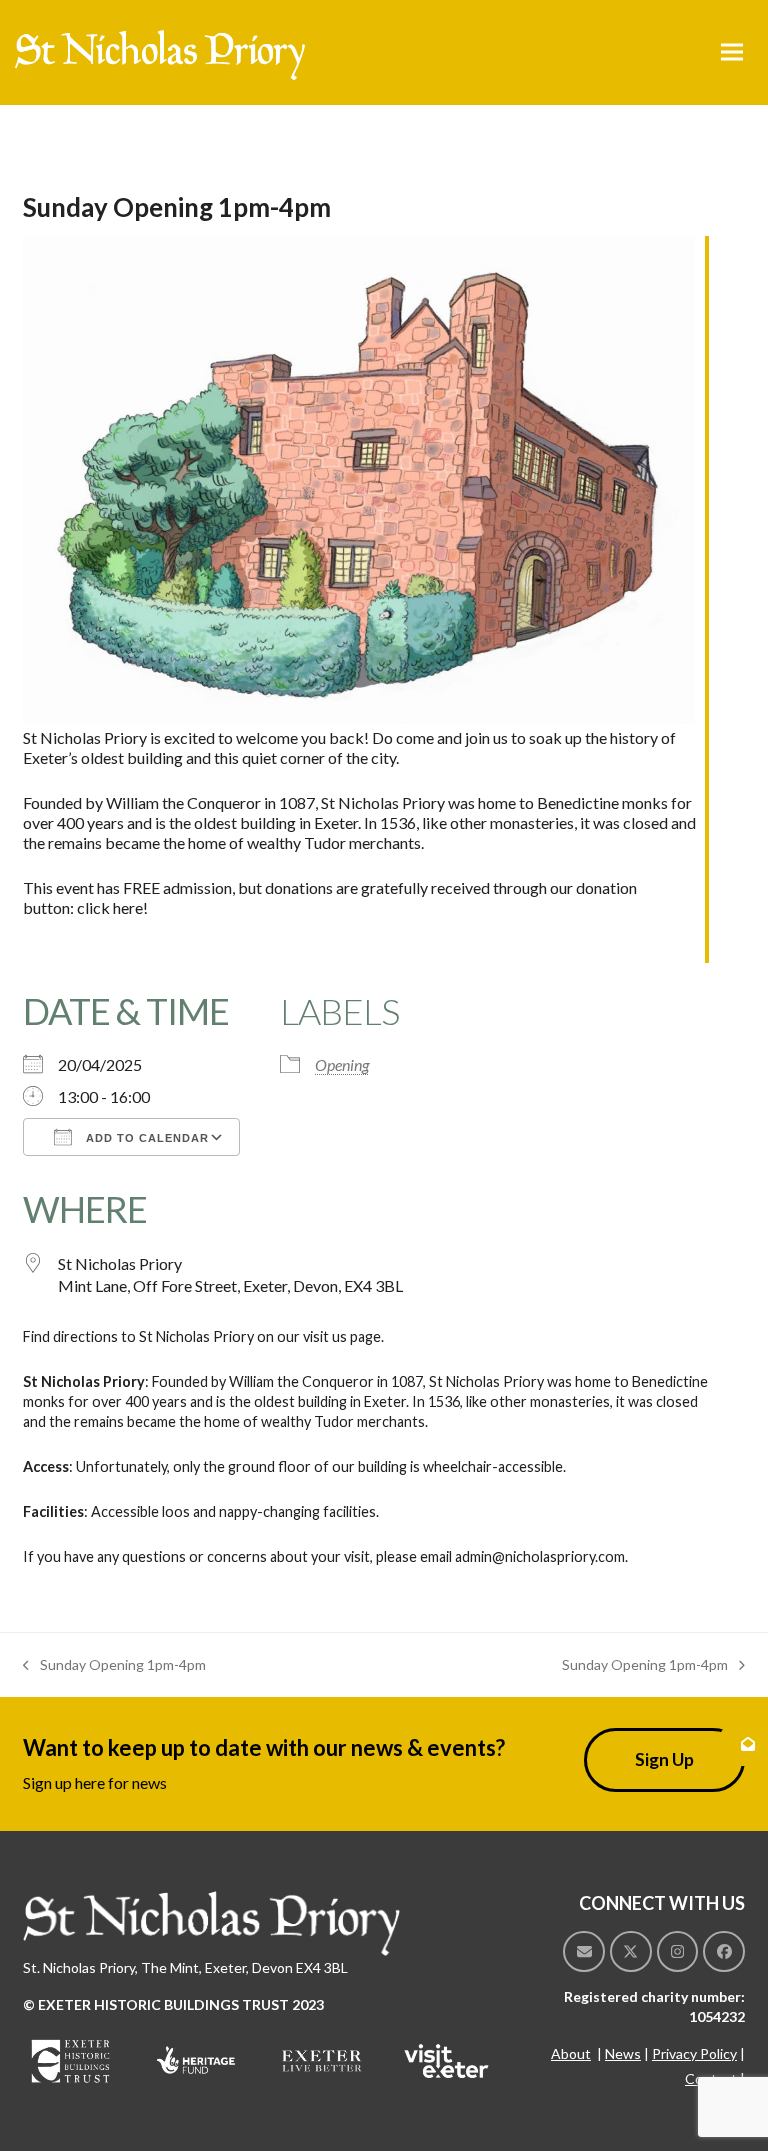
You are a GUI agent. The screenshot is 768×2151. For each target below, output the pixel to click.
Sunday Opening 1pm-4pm (114, 1666)
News (623, 2053)
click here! (112, 907)
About (571, 2053)
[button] (732, 52)
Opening (342, 1064)
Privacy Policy (694, 2053)
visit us (325, 1336)
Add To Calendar (145, 1138)
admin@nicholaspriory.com (540, 1556)
